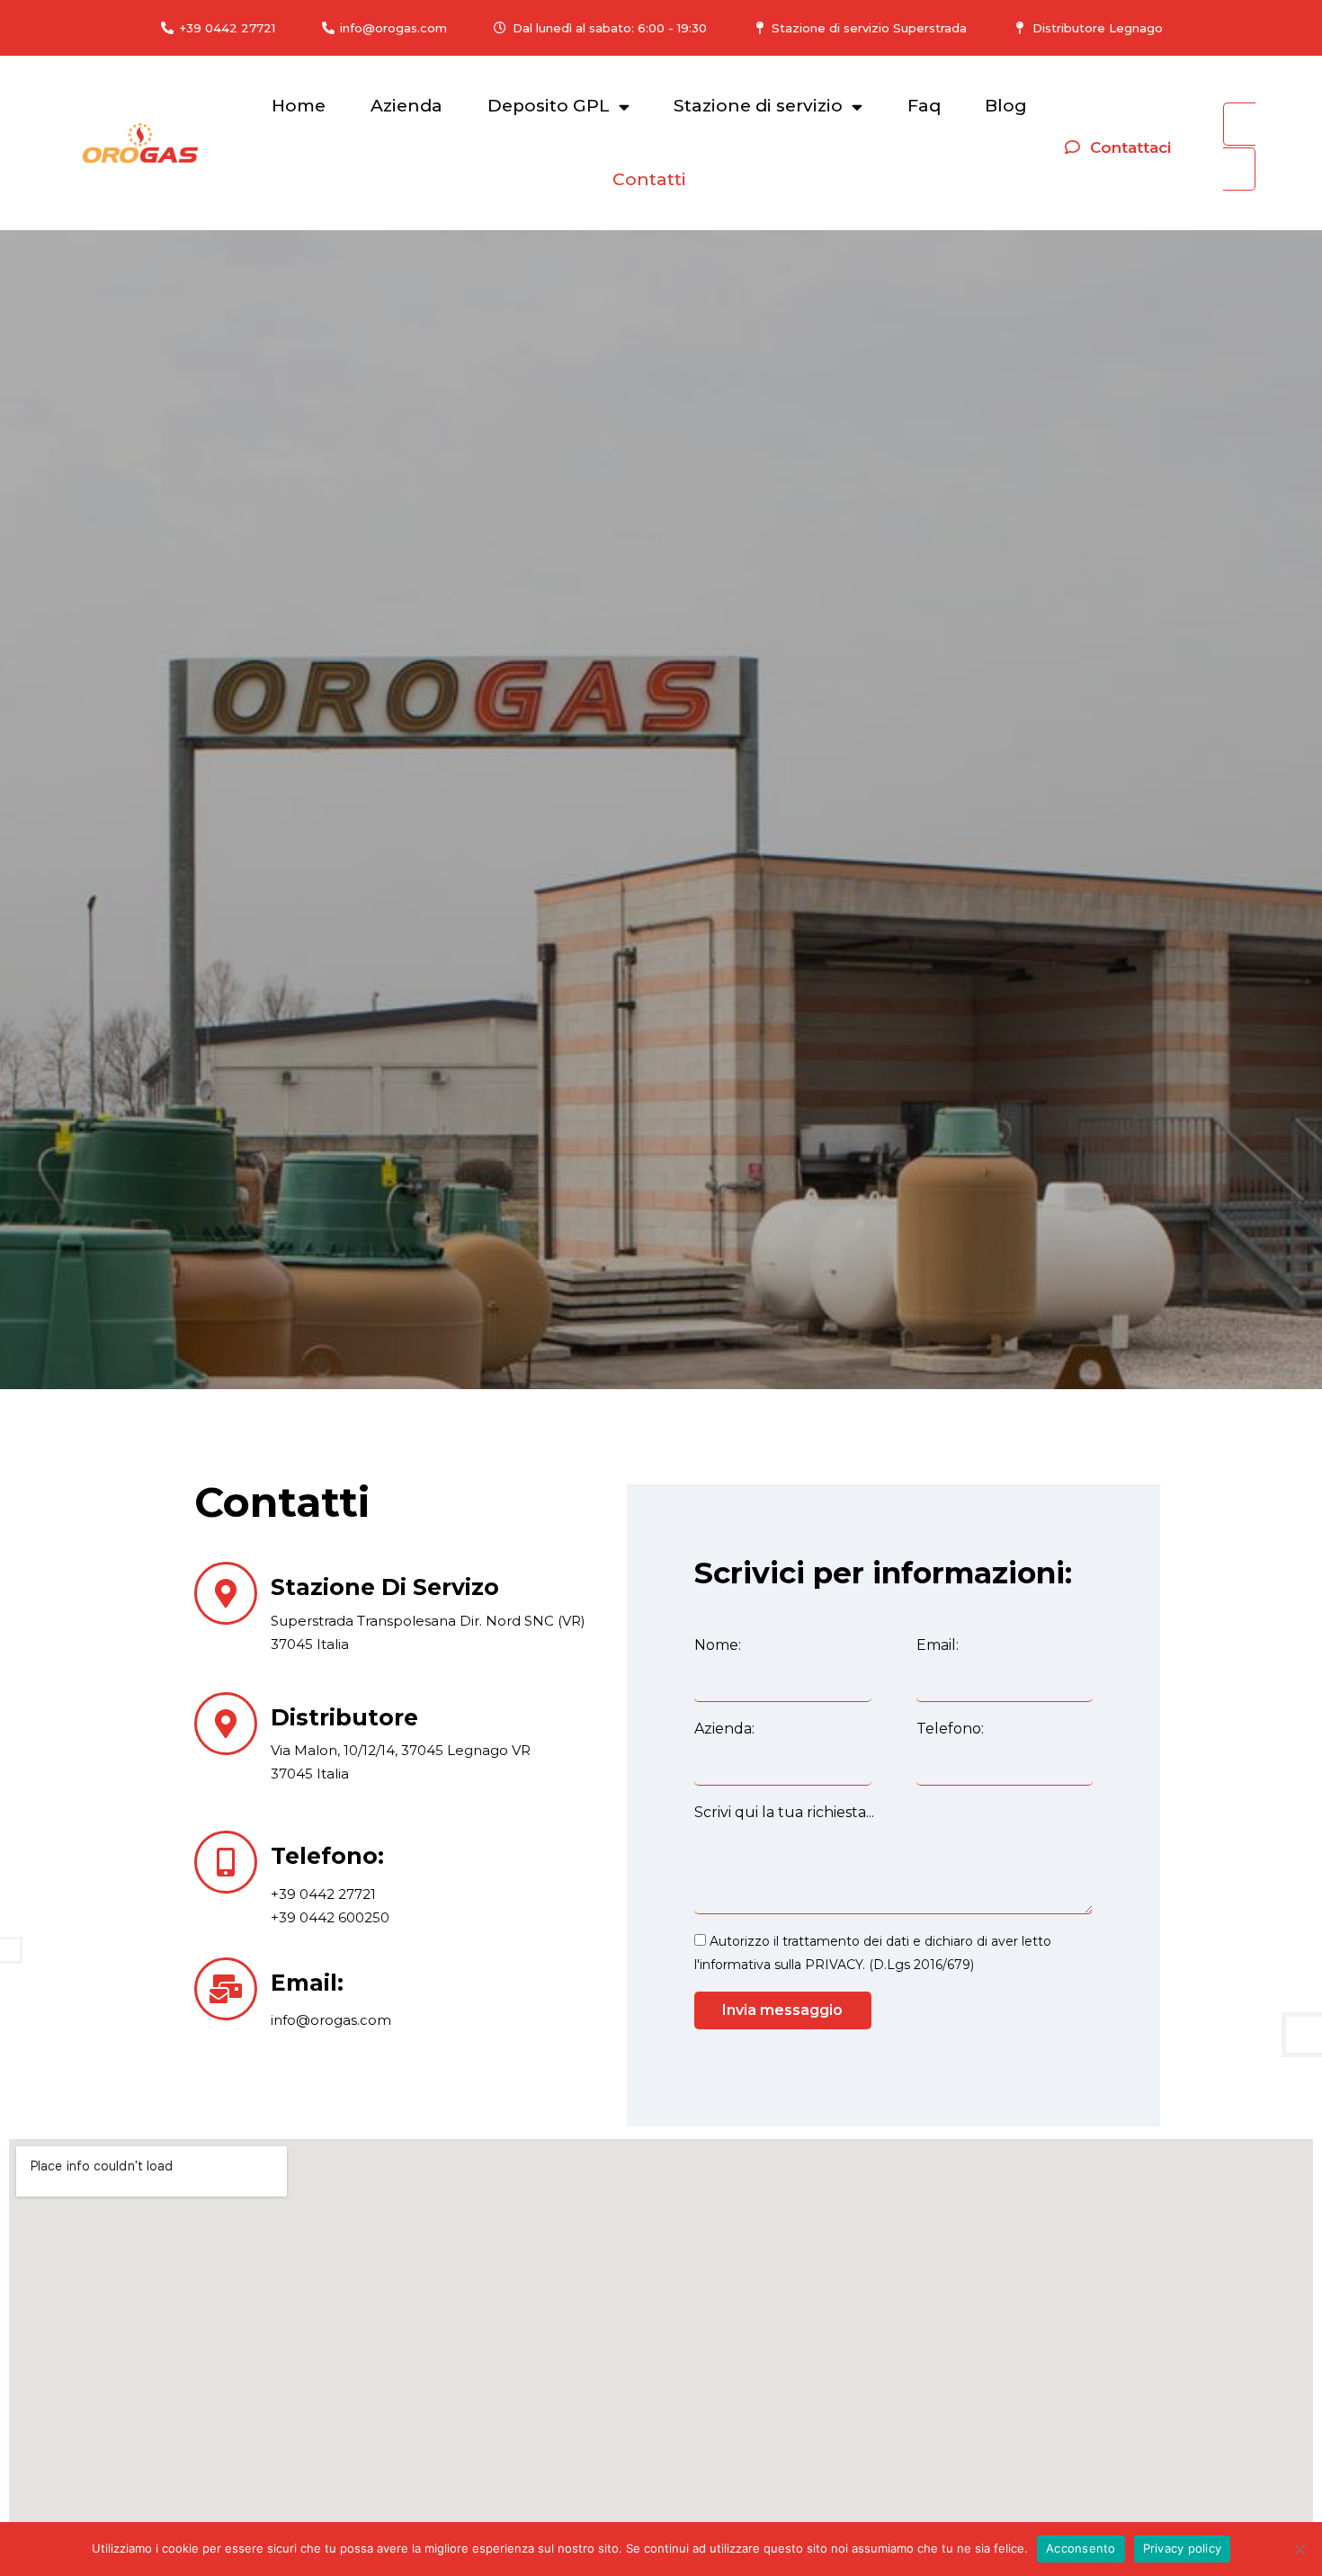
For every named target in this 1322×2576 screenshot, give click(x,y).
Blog (1006, 106)
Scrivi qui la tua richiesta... (784, 1812)
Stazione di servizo (385, 1587)
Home (299, 106)
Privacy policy (1183, 2548)
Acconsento (1081, 2548)
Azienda (406, 106)
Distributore (344, 1717)
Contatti (649, 179)
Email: (307, 1983)
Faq (924, 106)
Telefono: (950, 1729)
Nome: (718, 1645)
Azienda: (724, 1729)
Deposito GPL (549, 106)
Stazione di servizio (758, 106)
